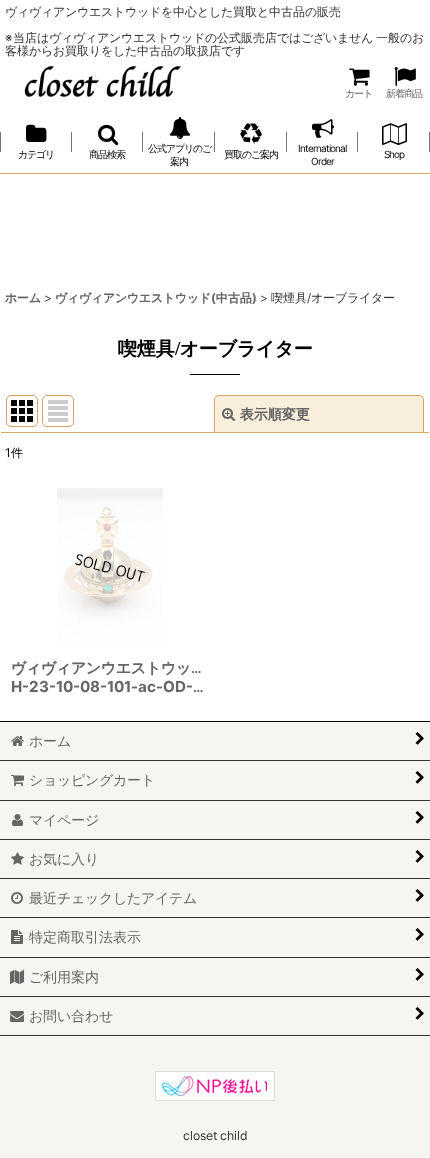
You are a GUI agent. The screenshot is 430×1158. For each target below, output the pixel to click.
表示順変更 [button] (275, 413)
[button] (108, 142)
